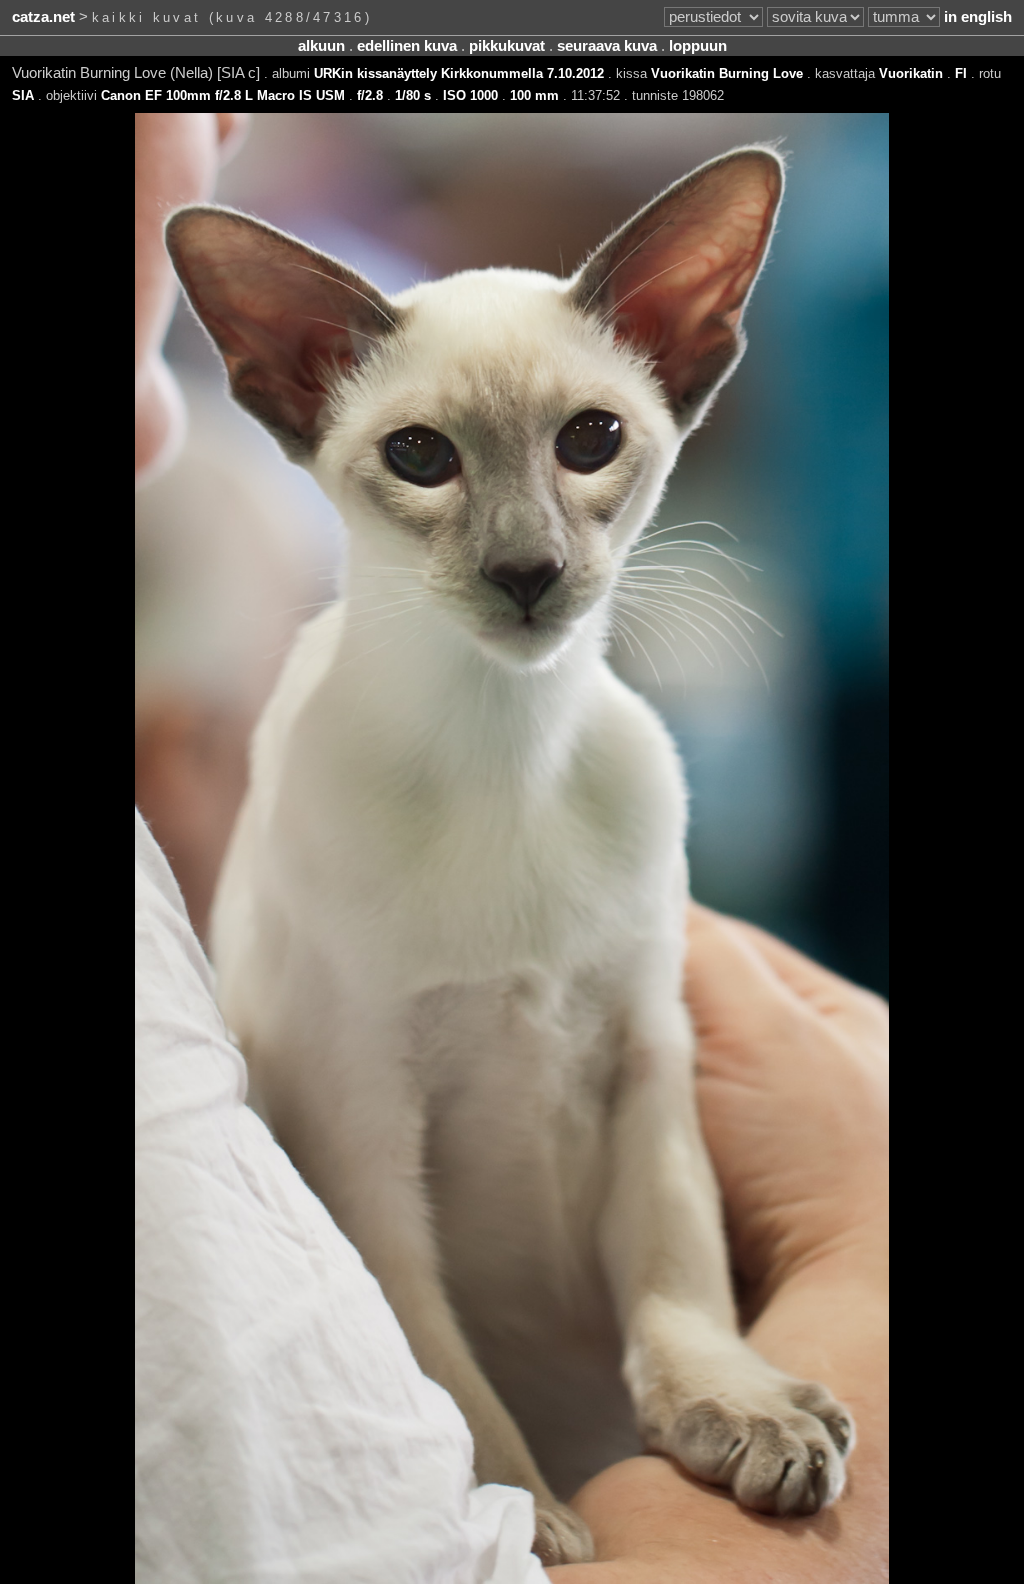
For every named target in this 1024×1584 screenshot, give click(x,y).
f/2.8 (370, 95)
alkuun (321, 46)
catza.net (43, 17)
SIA (23, 95)
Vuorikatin (911, 73)
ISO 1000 (470, 95)
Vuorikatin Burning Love (727, 73)
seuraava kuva (607, 46)
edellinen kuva (407, 46)
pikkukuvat (507, 46)
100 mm (534, 95)
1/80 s (413, 95)
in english (978, 17)
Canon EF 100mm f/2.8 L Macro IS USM (223, 95)
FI (961, 73)
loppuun (698, 46)
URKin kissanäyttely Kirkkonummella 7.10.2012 (459, 73)
